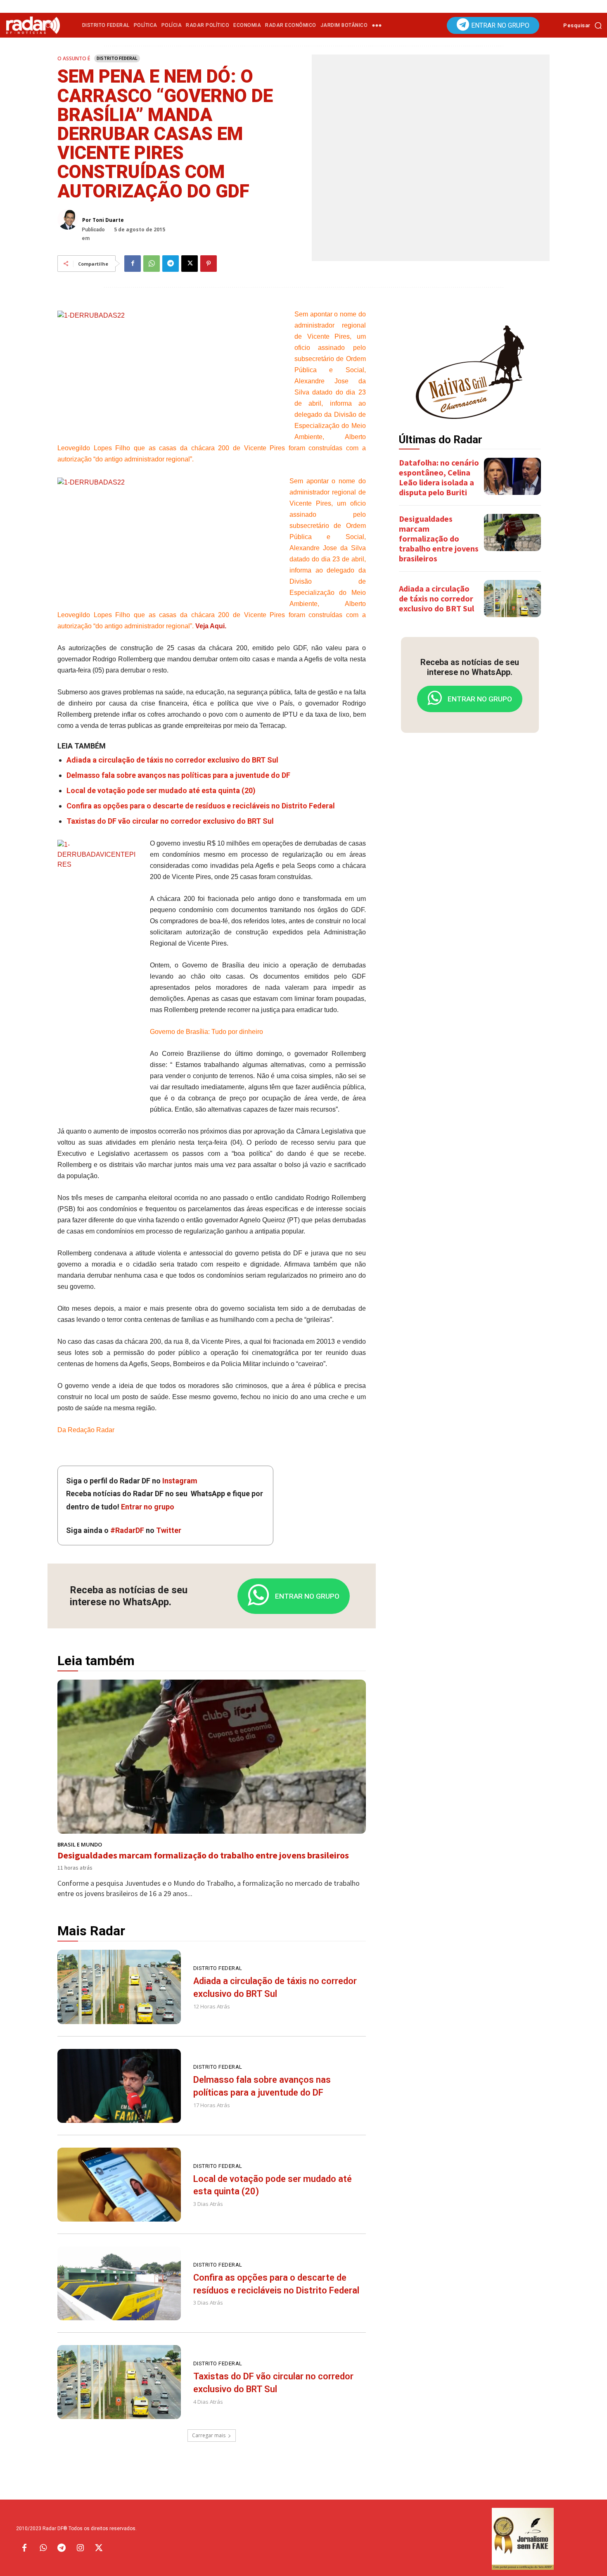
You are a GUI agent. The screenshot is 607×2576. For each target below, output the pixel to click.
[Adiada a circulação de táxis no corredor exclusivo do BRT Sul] (119, 1987)
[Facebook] (133, 264)
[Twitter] (99, 2548)
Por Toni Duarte (103, 220)
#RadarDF (127, 1530)
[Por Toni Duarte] (70, 219)
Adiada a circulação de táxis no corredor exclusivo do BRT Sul (172, 760)
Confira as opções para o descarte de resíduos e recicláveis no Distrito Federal (201, 806)
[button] (585, 25)
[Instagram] (80, 2548)
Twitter (169, 1530)
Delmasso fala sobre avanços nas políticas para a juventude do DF (178, 775)
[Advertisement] (470, 869)
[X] (190, 264)
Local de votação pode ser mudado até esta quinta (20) (161, 790)
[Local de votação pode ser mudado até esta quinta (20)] (119, 2185)
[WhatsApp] (152, 264)
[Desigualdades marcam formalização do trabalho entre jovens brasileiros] (212, 1757)
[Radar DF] (33, 25)
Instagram (180, 1481)
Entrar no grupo (148, 1507)
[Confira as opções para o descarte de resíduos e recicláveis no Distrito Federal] (119, 2283)
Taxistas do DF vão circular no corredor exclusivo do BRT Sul (170, 821)
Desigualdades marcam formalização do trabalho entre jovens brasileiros (203, 1855)
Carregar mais (209, 2435)
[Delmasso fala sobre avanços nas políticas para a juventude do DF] (119, 2086)
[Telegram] (171, 264)
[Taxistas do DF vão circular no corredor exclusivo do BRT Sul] (119, 2382)
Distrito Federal (117, 58)
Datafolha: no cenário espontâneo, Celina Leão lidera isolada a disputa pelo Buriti (439, 477)
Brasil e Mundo (80, 1845)
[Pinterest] (209, 264)
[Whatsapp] (43, 2548)
